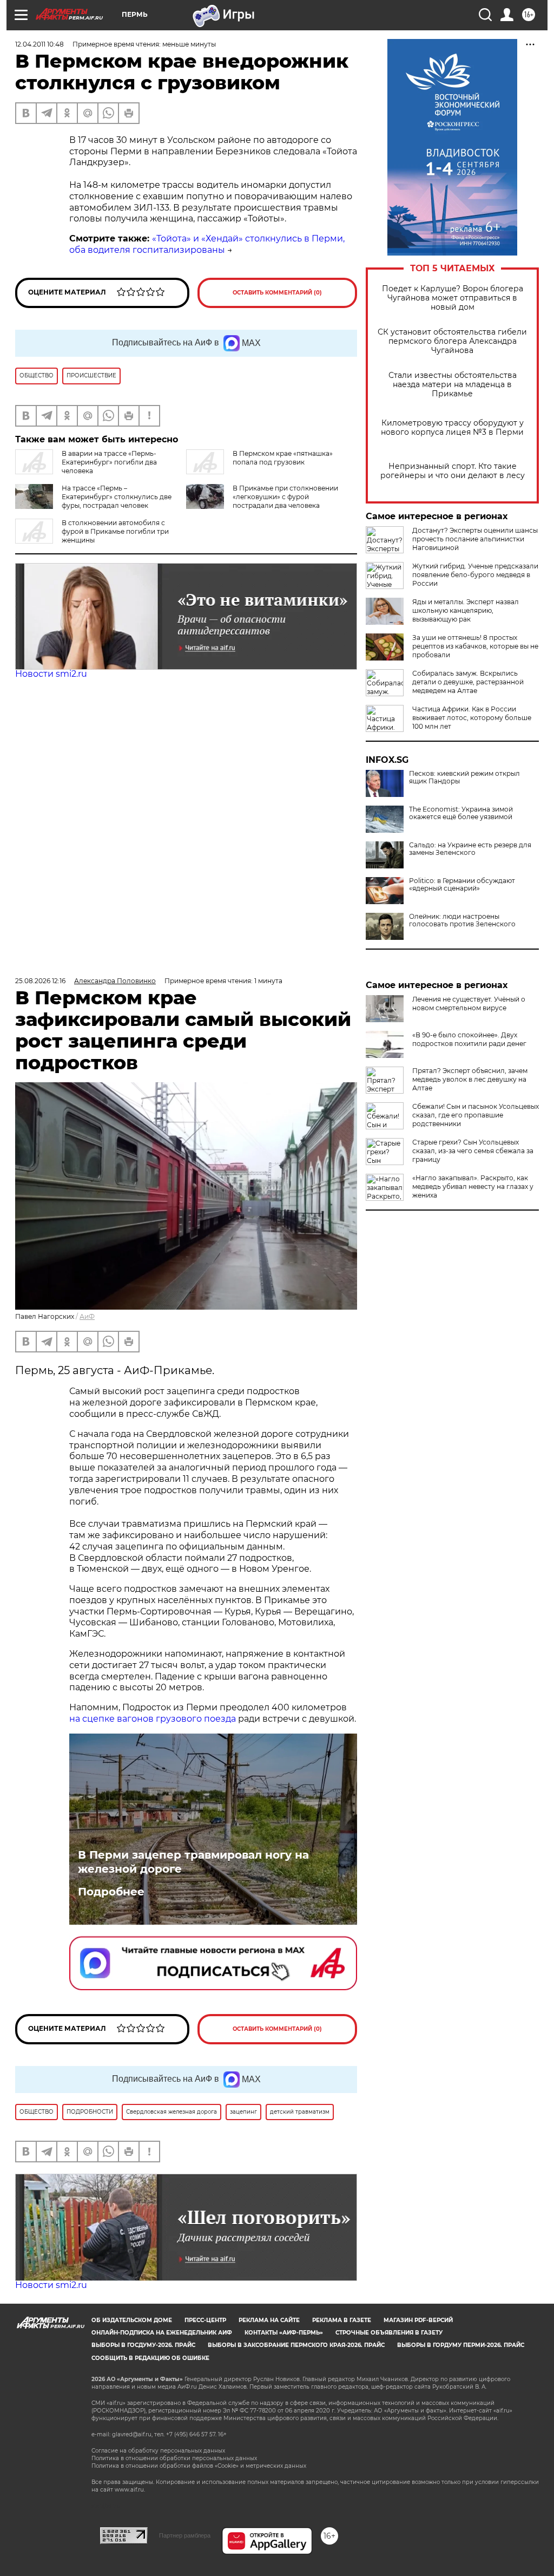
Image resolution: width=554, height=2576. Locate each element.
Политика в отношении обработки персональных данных (174, 2458)
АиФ (87, 1316)
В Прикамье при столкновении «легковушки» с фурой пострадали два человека (285, 497)
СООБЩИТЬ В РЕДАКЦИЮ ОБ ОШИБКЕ (150, 2358)
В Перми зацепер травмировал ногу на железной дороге (193, 1862)
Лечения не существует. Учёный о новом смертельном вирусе (469, 1003)
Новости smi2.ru (51, 674)
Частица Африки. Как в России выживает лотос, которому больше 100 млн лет (472, 718)
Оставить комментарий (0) (277, 293)
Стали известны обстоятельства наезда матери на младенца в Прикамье (453, 385)
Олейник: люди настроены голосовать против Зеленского (462, 920)
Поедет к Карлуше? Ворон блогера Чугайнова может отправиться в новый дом (453, 298)
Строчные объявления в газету (389, 2333)
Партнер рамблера (185, 2535)
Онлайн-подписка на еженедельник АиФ (162, 2333)
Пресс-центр (205, 2320)
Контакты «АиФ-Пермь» (284, 2333)
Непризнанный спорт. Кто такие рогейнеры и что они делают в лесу (453, 471)
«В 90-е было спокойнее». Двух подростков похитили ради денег (469, 1039)
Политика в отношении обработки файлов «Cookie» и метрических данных (199, 2466)
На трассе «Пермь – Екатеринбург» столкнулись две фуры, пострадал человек (117, 497)
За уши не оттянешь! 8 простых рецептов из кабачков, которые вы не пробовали (475, 646)
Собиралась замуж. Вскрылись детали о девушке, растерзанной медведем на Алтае (468, 682)
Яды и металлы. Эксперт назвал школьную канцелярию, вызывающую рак (466, 610)
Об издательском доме (132, 2320)
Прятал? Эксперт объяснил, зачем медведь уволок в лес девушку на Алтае (470, 1079)
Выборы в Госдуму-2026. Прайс (143, 2345)
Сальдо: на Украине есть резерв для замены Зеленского (470, 849)
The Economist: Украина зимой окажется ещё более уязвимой (461, 813)
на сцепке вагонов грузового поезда (153, 1719)
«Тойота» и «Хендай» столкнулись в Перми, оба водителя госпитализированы (207, 244)
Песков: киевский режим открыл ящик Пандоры (464, 777)
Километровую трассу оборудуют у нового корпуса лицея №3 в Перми (452, 428)
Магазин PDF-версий (418, 2320)
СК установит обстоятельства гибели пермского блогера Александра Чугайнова (452, 341)
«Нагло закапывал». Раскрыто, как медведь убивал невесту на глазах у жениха (473, 1186)
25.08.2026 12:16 (40, 981)
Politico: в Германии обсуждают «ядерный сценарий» (462, 885)
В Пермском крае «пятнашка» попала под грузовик (283, 458)
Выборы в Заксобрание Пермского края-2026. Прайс (296, 2345)
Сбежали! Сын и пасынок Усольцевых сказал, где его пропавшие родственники (476, 1115)
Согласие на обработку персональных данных (158, 2451)
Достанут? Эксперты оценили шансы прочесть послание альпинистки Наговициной (475, 539)
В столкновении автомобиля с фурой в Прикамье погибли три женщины (115, 531)
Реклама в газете (342, 2320)
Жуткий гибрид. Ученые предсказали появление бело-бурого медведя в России (475, 575)
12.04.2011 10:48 (39, 44)
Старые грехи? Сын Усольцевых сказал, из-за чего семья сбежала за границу (473, 1151)
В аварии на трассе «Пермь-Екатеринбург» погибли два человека (109, 462)
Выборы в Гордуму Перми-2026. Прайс (461, 2345)
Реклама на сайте (269, 2320)
